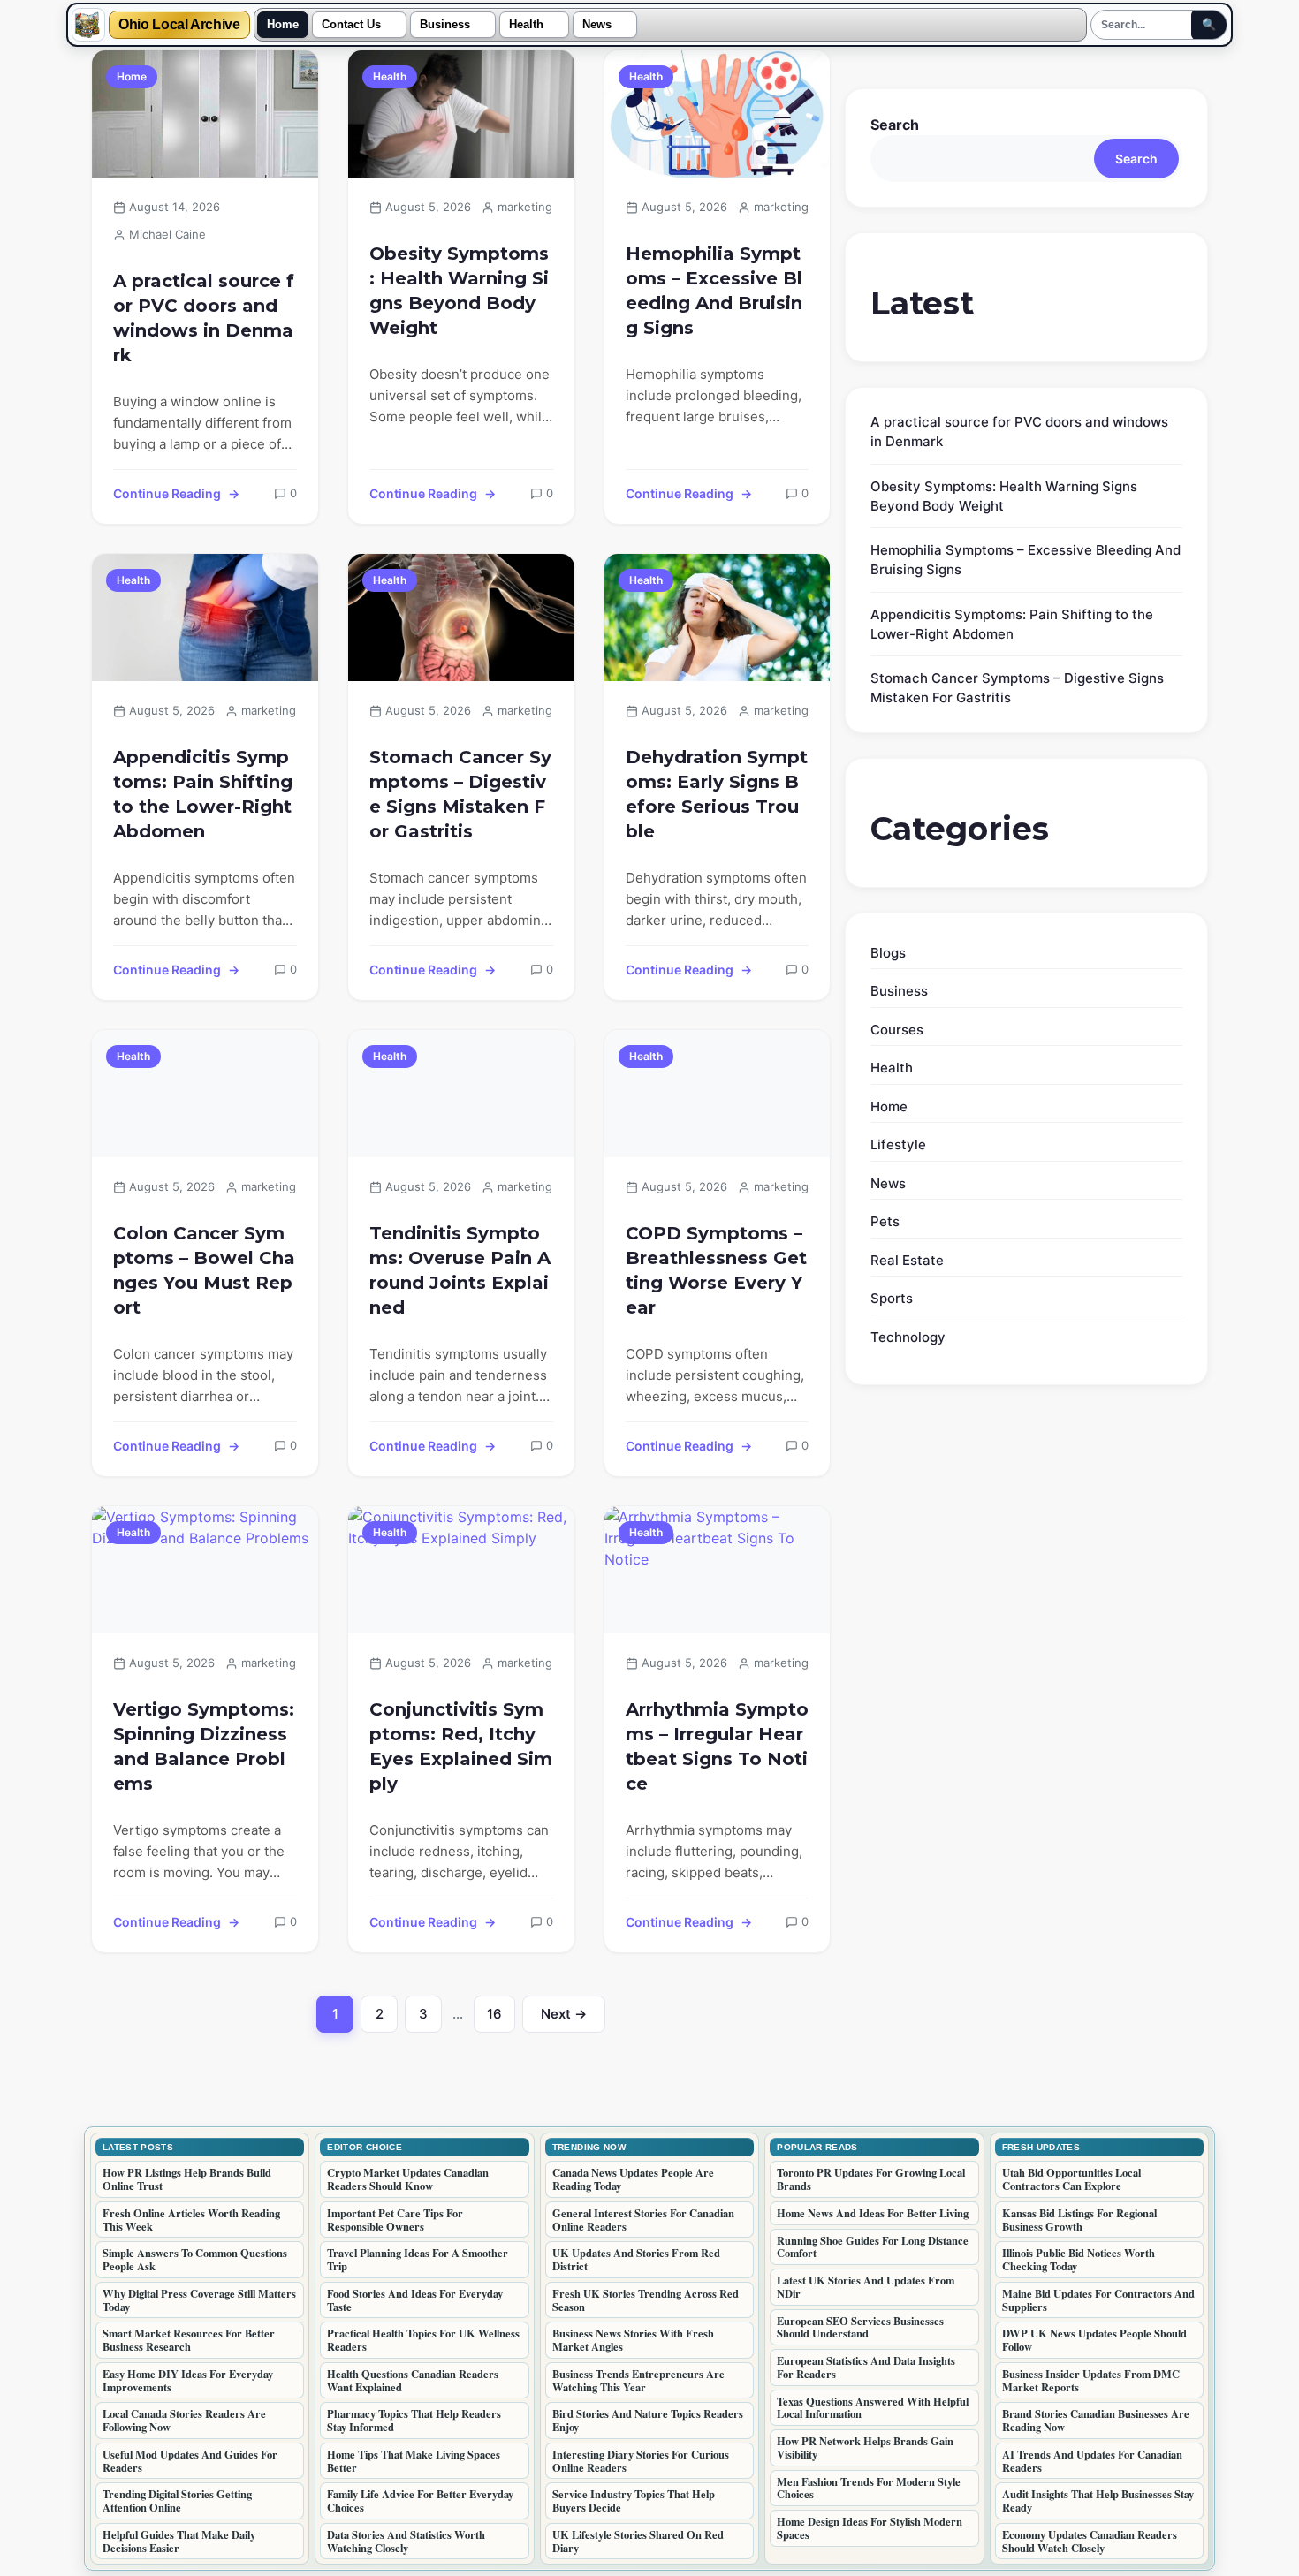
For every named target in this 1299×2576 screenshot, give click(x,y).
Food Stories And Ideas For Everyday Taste (415, 2300)
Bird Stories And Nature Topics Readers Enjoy (648, 2420)
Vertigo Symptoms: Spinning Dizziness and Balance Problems (204, 1746)
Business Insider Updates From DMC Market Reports (1091, 2380)
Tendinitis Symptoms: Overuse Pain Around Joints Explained (460, 1270)
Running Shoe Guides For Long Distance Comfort (873, 2247)
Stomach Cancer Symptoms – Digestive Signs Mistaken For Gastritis (460, 794)
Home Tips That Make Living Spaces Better (414, 2461)
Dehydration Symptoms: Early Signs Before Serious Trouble (717, 794)
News (597, 25)
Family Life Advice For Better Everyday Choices (420, 2500)
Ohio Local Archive (179, 25)
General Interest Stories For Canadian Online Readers (643, 2220)
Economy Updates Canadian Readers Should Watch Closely (1090, 2541)
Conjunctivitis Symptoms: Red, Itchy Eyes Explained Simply (461, 1746)
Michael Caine (167, 234)
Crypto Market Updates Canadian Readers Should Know (408, 2179)
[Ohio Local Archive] (88, 25)
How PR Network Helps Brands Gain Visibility (865, 2447)
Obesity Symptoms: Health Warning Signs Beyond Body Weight (459, 291)
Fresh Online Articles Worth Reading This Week (191, 2220)
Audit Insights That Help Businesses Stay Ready (1098, 2500)
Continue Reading (167, 493)
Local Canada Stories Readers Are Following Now (184, 2420)
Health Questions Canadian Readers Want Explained (413, 2380)
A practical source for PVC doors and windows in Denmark (204, 318)
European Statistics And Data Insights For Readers (866, 2367)
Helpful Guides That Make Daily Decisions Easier (179, 2541)
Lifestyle (898, 1144)
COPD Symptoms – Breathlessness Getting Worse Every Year (716, 1270)
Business (445, 25)
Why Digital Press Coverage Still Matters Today (199, 2300)
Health (526, 25)
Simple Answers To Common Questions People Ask (195, 2259)
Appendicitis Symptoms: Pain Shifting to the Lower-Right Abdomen (203, 794)
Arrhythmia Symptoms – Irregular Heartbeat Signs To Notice (717, 1746)
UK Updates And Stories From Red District (636, 2259)
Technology (908, 1337)
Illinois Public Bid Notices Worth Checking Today (1079, 2259)
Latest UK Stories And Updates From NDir (866, 2287)
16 (501, 2019)
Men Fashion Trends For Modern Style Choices (869, 2488)
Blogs (888, 953)
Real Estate (907, 1260)
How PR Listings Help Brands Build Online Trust (187, 2179)
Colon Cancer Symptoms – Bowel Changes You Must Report (204, 1270)
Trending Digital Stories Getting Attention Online (177, 2500)
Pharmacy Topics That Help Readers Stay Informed (414, 2420)
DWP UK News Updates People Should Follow (1094, 2340)
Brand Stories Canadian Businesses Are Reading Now (1096, 2420)
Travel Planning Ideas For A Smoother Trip (418, 2259)
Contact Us (351, 25)
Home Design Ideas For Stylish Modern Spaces (870, 2528)
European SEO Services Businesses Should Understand (860, 2327)
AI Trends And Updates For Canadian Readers (1092, 2461)
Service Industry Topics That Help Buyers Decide (634, 2500)
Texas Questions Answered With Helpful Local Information (873, 2408)
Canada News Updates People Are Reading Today (633, 2179)
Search (895, 125)
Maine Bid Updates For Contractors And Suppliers (1098, 2300)
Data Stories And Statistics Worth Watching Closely (406, 2541)
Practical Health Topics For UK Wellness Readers (423, 2340)
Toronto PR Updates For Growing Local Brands (871, 2179)
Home (283, 25)
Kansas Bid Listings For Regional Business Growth (1079, 2220)
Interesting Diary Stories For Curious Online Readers (641, 2461)
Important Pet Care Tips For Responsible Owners (395, 2220)
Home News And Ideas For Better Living (873, 2213)
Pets (885, 1221)
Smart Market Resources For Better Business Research (189, 2340)
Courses (897, 1030)
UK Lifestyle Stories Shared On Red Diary (638, 2541)
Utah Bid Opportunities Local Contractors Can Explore (1071, 2179)
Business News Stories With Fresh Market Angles (633, 2340)
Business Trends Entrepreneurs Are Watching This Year (638, 2380)
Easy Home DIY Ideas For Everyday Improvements (188, 2380)
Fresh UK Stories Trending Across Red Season (646, 2300)
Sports (892, 1298)
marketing (525, 207)
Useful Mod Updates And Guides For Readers (190, 2461)
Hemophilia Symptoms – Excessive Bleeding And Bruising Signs (714, 291)
